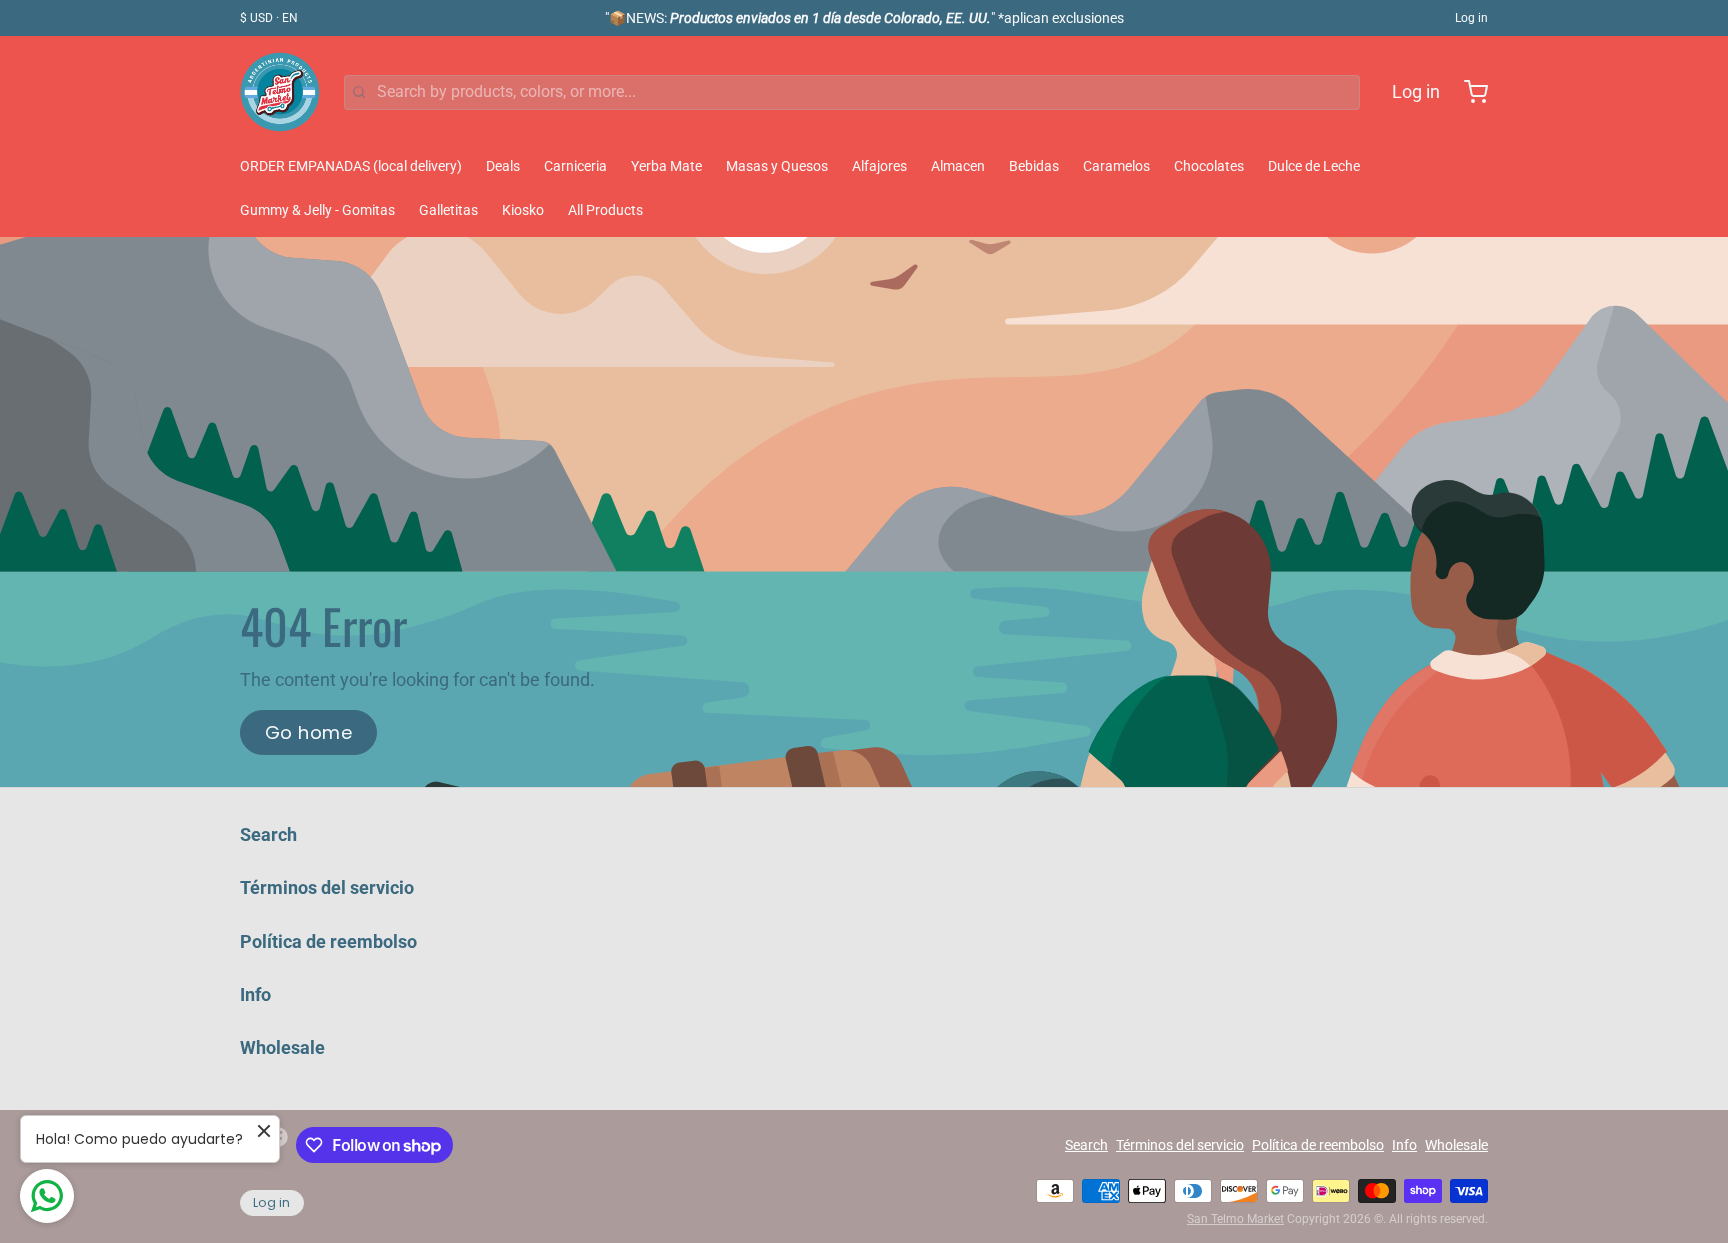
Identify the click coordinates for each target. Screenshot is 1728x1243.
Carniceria (575, 166)
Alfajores (879, 166)
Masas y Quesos (777, 166)
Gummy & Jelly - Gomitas (317, 210)
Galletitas (448, 210)
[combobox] (852, 92)
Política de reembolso (328, 941)
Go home (308, 732)
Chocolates (1209, 166)
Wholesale (282, 1047)
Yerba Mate (666, 166)
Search (268, 834)
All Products (605, 210)
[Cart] (1468, 92)
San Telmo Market (1235, 1219)
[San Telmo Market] (280, 92)
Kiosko (523, 210)
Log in (1471, 18)
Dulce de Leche (1314, 166)
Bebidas (1034, 166)
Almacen (958, 166)
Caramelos (1116, 166)
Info (255, 994)
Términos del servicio (327, 887)
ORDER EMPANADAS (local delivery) (351, 166)
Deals (503, 166)
